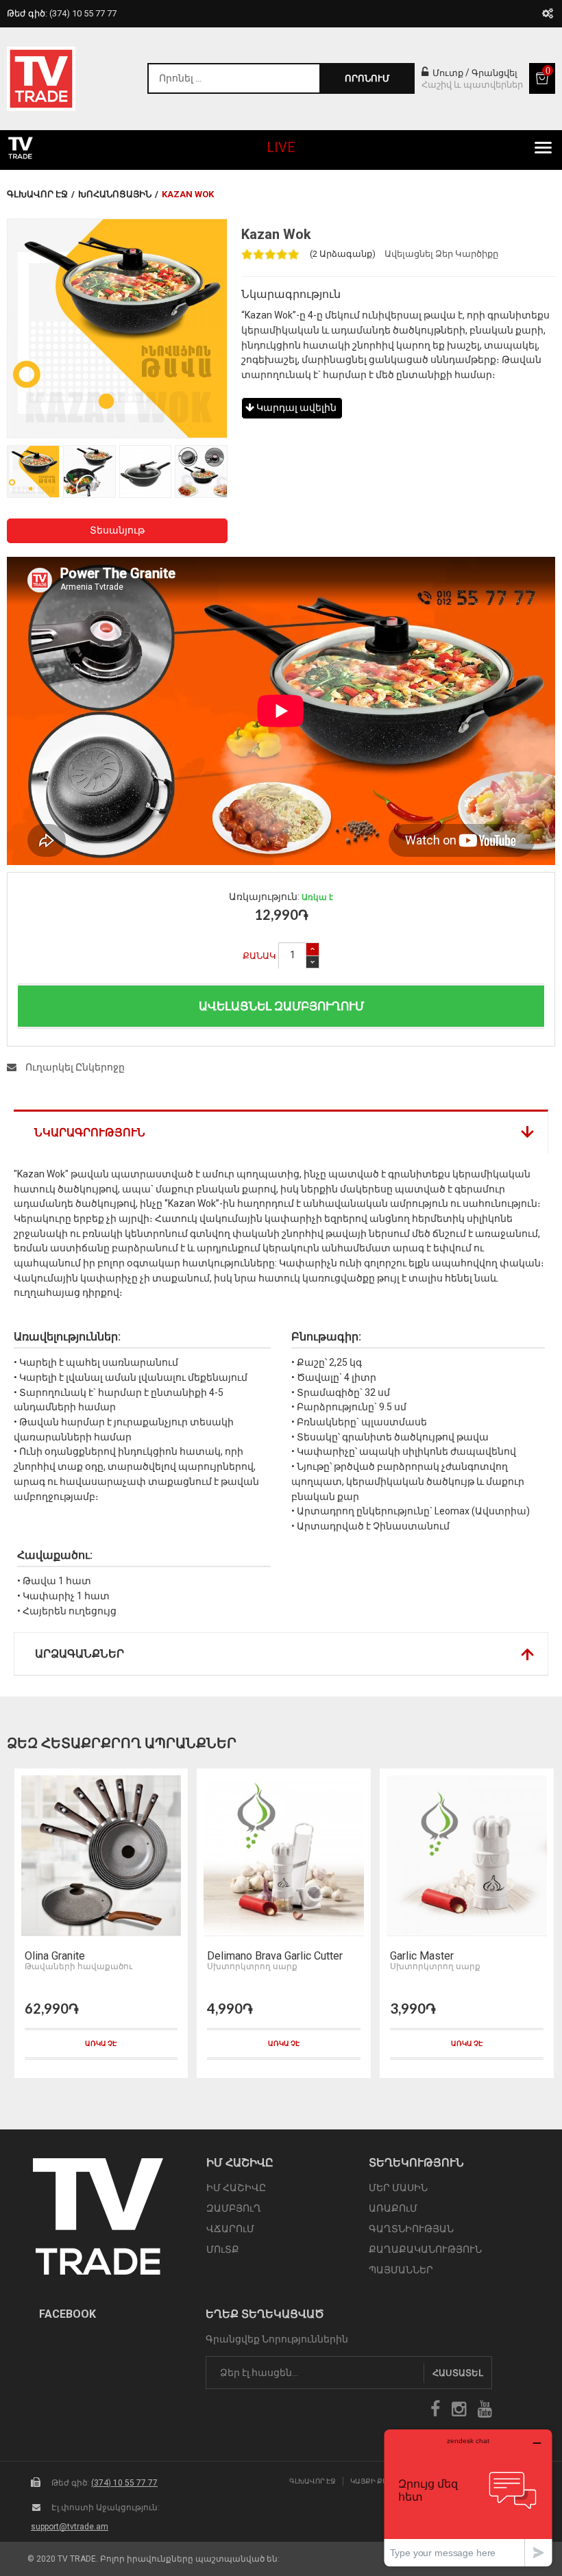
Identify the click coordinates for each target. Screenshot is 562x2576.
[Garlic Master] (467, 1856)
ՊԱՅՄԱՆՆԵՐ (401, 2270)
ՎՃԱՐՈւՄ (230, 2229)
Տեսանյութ (117, 530)
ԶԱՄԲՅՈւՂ (234, 2208)
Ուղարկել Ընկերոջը (74, 1067)
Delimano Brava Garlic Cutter (275, 1956)
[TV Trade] (41, 79)
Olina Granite (55, 1956)
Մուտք (447, 73)
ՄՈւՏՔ (223, 2249)
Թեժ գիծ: (62, 13)
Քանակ (259, 956)
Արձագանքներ (80, 1654)
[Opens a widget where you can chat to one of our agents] (468, 2498)
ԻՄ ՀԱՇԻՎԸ (236, 2188)
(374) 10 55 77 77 (124, 2483)
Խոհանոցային (115, 194)
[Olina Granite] (101, 1856)
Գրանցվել (494, 73)
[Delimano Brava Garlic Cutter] (284, 1856)
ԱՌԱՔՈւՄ (393, 2208)
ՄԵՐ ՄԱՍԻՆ (398, 2188)
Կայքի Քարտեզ (379, 2481)
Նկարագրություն (90, 1133)
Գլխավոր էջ (37, 194)
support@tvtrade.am (70, 2527)
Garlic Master (422, 1956)
